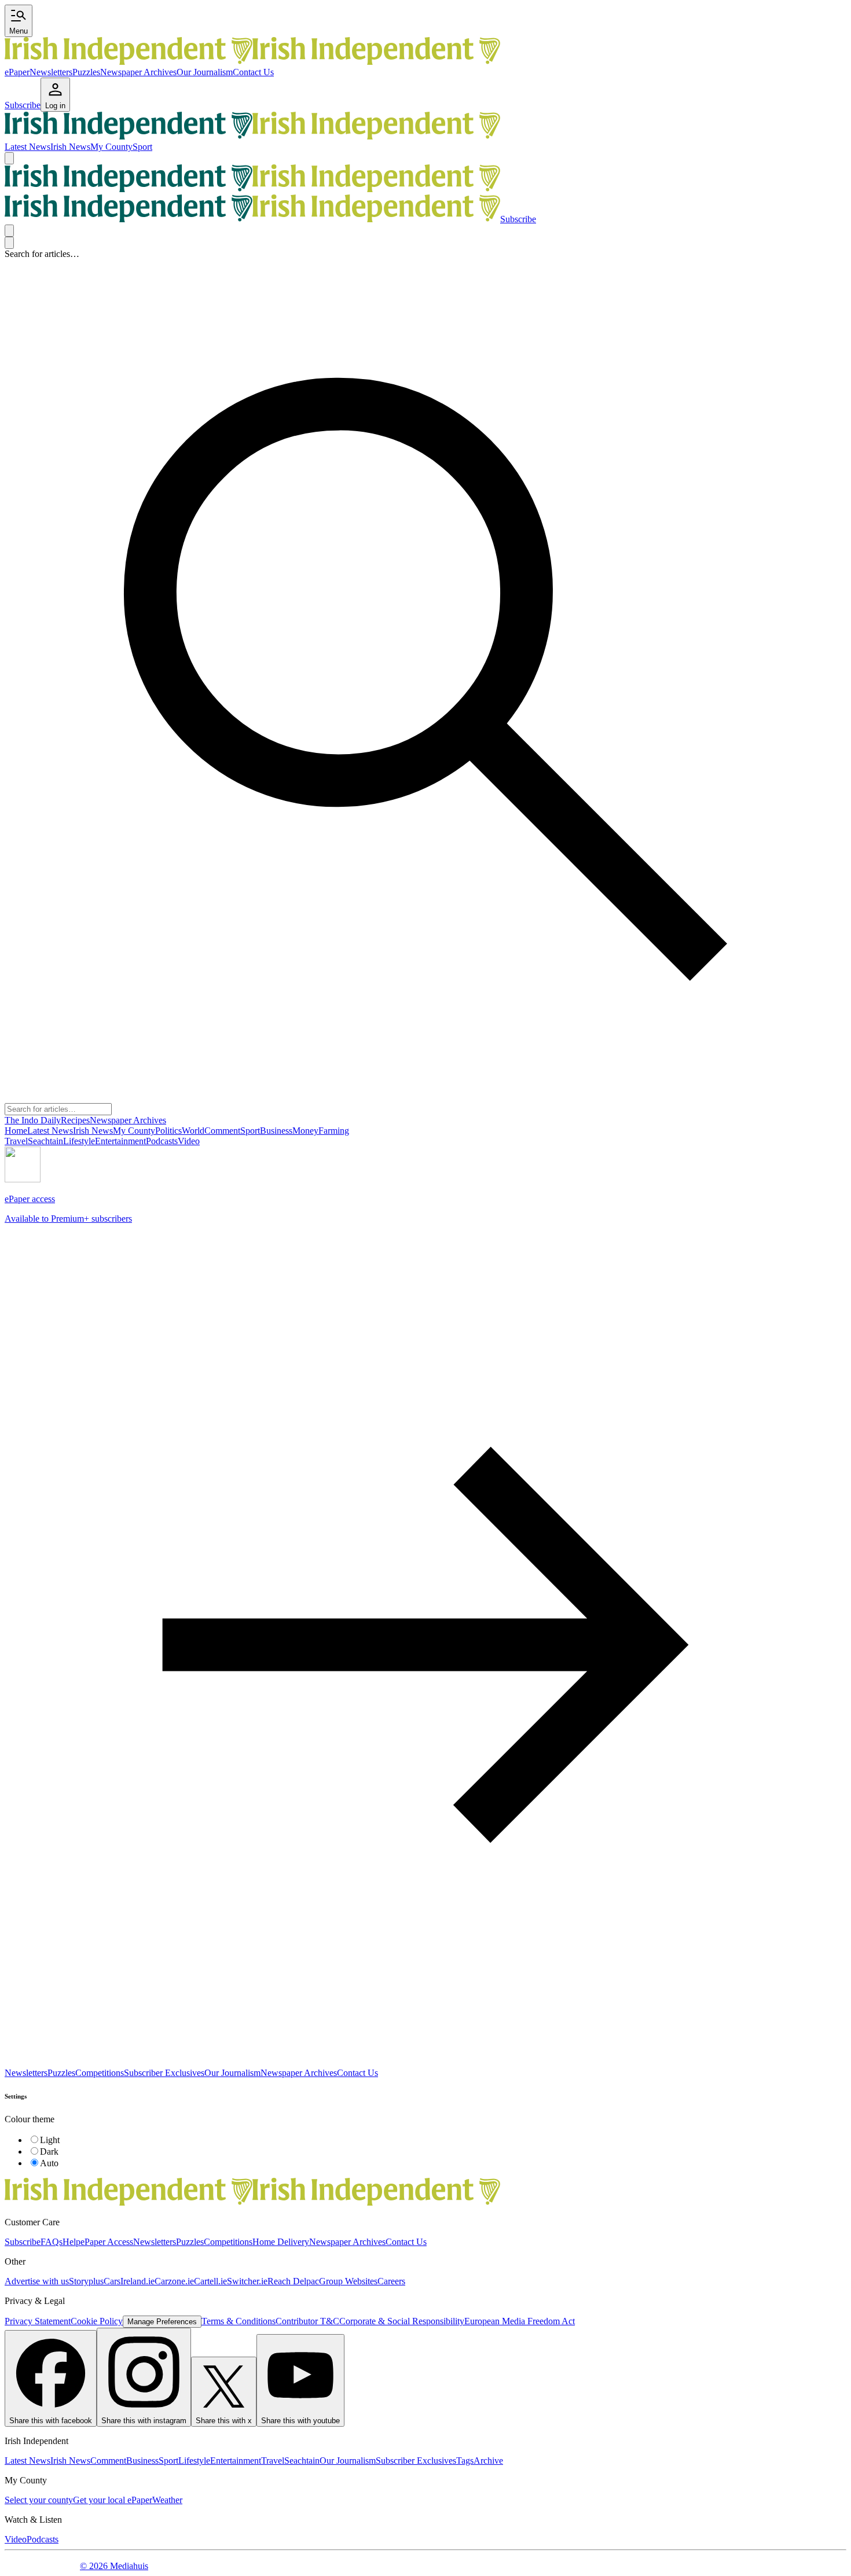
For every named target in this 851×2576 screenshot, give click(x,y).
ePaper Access (107, 2242)
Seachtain (302, 2461)
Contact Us (253, 72)
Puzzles (86, 72)
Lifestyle (194, 2461)
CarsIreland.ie (129, 2281)
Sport (142, 147)
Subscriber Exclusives (164, 2073)
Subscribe (23, 2242)
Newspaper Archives (138, 72)
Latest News (27, 147)
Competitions (100, 2073)
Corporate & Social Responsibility (402, 2321)
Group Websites (348, 2281)
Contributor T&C (307, 2321)
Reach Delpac (293, 2281)
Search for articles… (42, 254)
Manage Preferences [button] (162, 2322)
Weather (167, 2500)
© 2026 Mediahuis (114, 2566)
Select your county (39, 2500)
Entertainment (236, 2461)
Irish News (70, 147)
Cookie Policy (97, 2321)
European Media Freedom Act (520, 2321)
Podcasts (43, 2539)
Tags (465, 2461)
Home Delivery (281, 2242)
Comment (108, 2461)
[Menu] (9, 158)
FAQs (52, 2242)
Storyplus (86, 2281)
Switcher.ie (247, 2281)
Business (142, 2461)
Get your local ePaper (113, 2500)
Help (71, 2242)
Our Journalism (205, 72)
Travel (273, 2461)
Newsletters (51, 72)
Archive (488, 2461)
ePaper (17, 72)
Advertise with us (37, 2281)
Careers (391, 2281)
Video (16, 2539)
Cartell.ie (210, 2281)
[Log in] (9, 231)
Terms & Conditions (239, 2321)
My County (111, 147)
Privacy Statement (38, 2321)
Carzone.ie (174, 2281)
